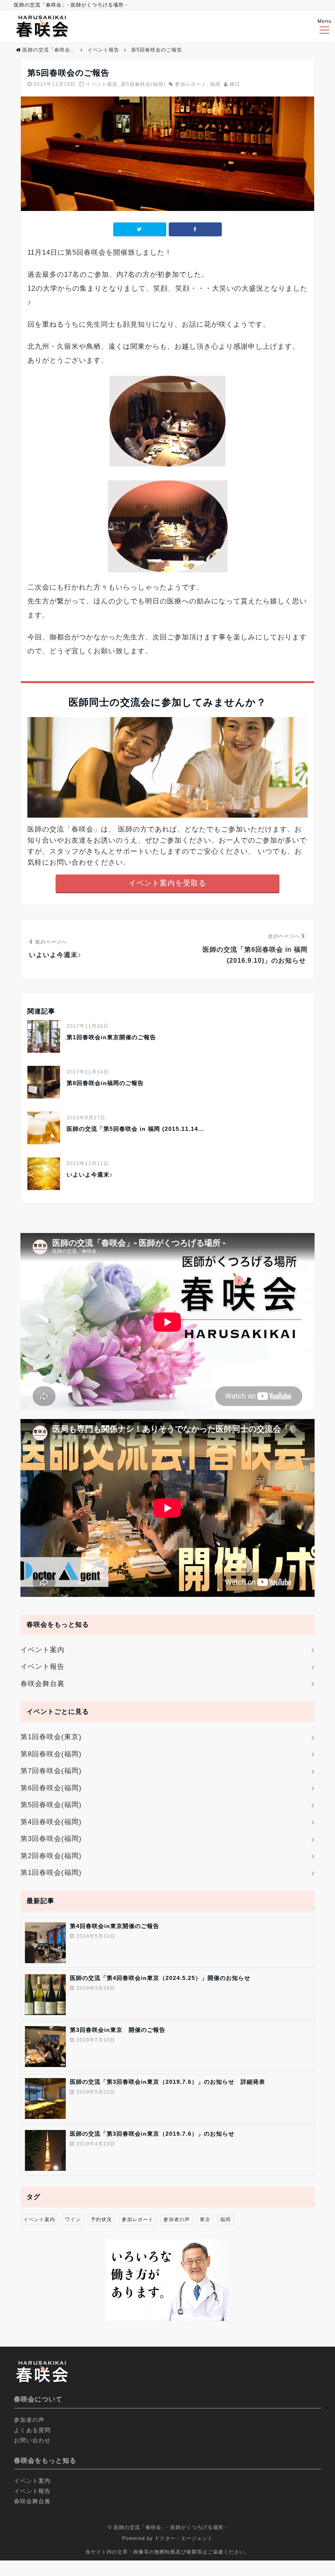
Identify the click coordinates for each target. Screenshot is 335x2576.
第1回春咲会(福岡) (51, 1873)
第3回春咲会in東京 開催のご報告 (118, 2030)
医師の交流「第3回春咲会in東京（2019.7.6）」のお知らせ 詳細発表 (167, 2082)
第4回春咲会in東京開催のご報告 (115, 1926)
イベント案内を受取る (167, 883)
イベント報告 (102, 84)
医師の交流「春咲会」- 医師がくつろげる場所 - (170, 2527)
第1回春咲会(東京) (51, 1737)
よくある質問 (32, 2430)
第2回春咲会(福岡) (51, 1856)
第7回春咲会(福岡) (51, 1771)
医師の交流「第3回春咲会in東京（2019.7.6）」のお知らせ (152, 2134)
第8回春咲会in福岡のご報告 (105, 1083)
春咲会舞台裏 (42, 1684)
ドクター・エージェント (184, 2538)
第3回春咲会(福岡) (51, 1839)
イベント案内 (42, 1650)
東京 (205, 2220)
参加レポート (191, 84)
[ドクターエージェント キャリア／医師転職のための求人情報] (167, 2319)
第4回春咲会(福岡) (51, 1822)
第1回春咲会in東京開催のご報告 (111, 1037)
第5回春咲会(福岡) (143, 84)
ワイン (73, 2220)
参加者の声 (177, 2220)
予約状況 (101, 2220)
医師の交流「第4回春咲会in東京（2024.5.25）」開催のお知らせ (160, 1978)
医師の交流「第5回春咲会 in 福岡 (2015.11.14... (135, 1129)
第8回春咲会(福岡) (51, 1754)
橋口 (235, 84)
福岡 (215, 84)
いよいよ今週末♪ (90, 1175)
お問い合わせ (32, 2440)
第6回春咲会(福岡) (51, 1788)
